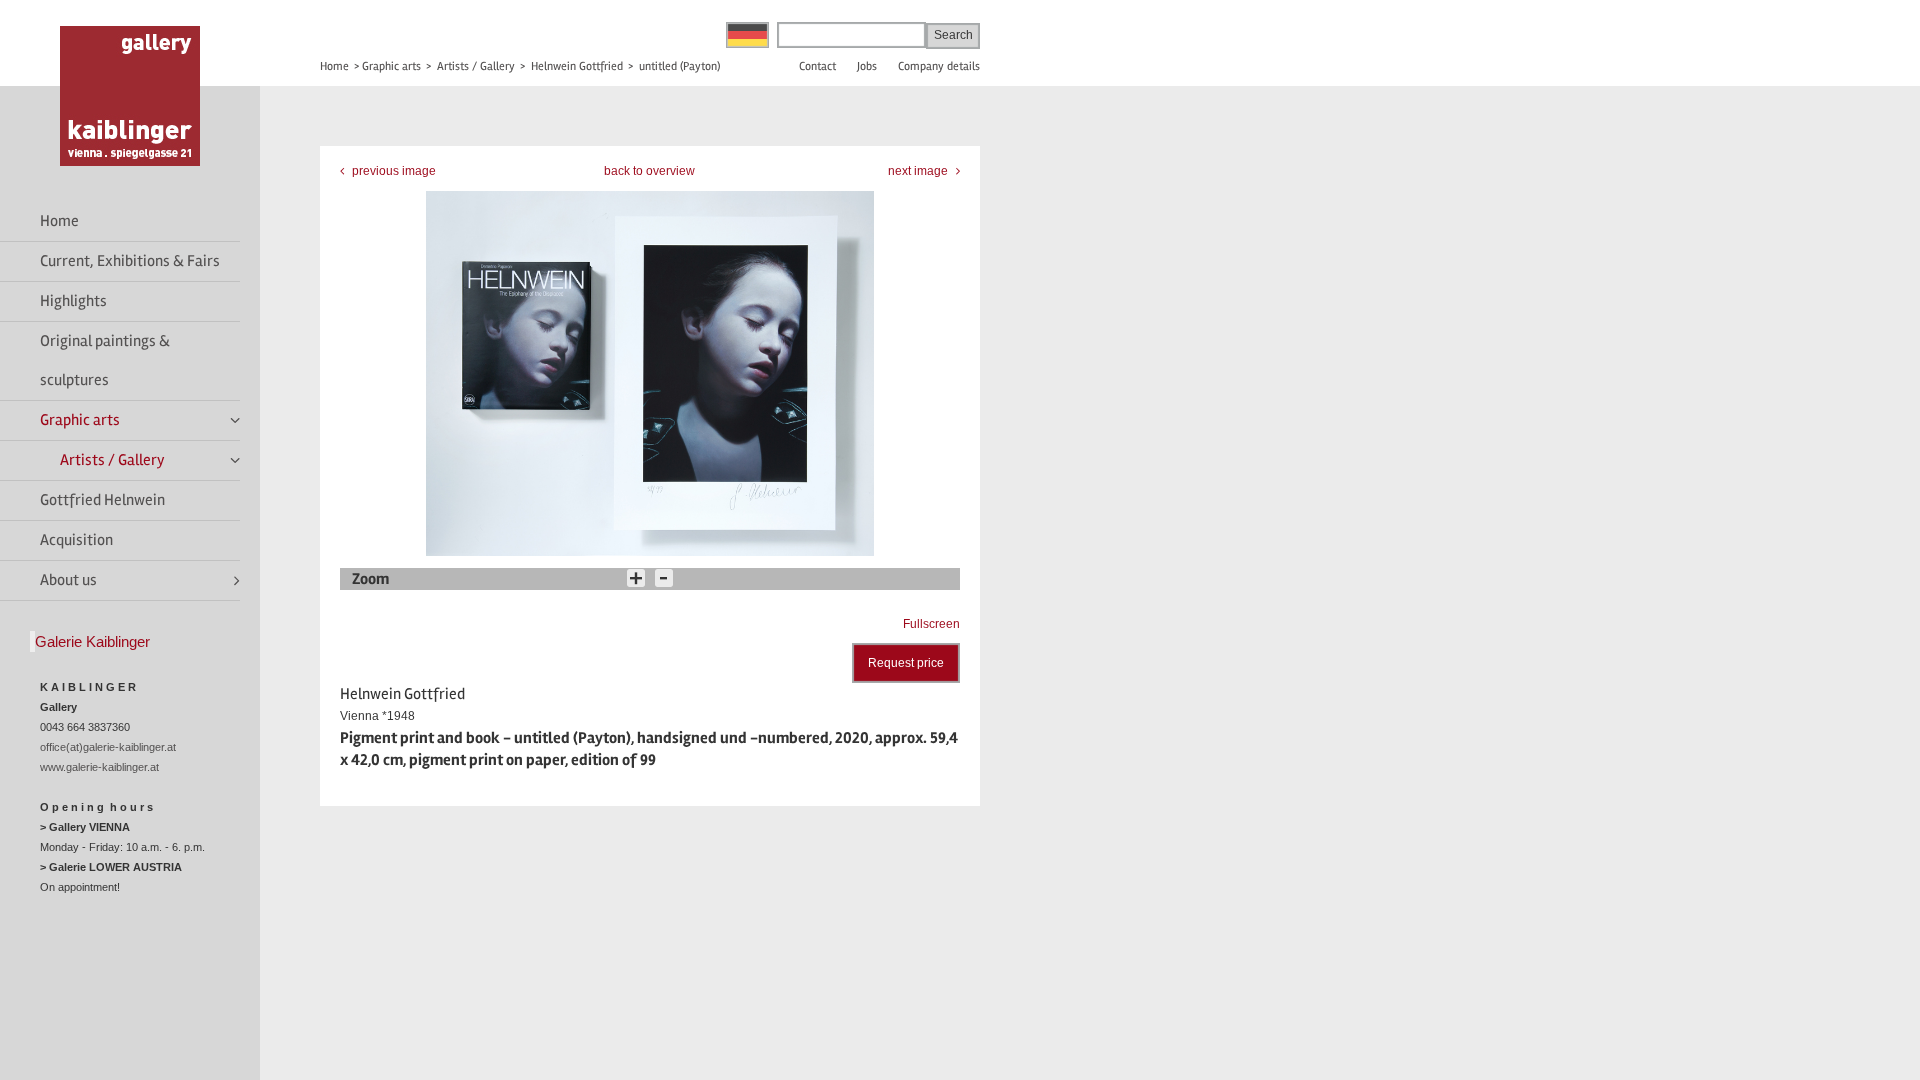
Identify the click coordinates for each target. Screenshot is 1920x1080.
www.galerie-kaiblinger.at (99, 767)
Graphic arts (80, 420)
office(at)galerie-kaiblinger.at (108, 747)
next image (919, 171)
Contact (817, 66)
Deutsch (747, 35)
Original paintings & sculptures (105, 360)
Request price (906, 663)
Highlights (73, 301)
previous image (392, 171)
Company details (939, 66)
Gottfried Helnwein (102, 500)
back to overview (649, 171)
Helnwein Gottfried (577, 66)
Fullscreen (931, 624)
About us (68, 580)
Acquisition (76, 540)
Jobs (867, 66)
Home (59, 221)
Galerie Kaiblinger (92, 641)
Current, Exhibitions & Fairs (130, 261)
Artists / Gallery (112, 460)
